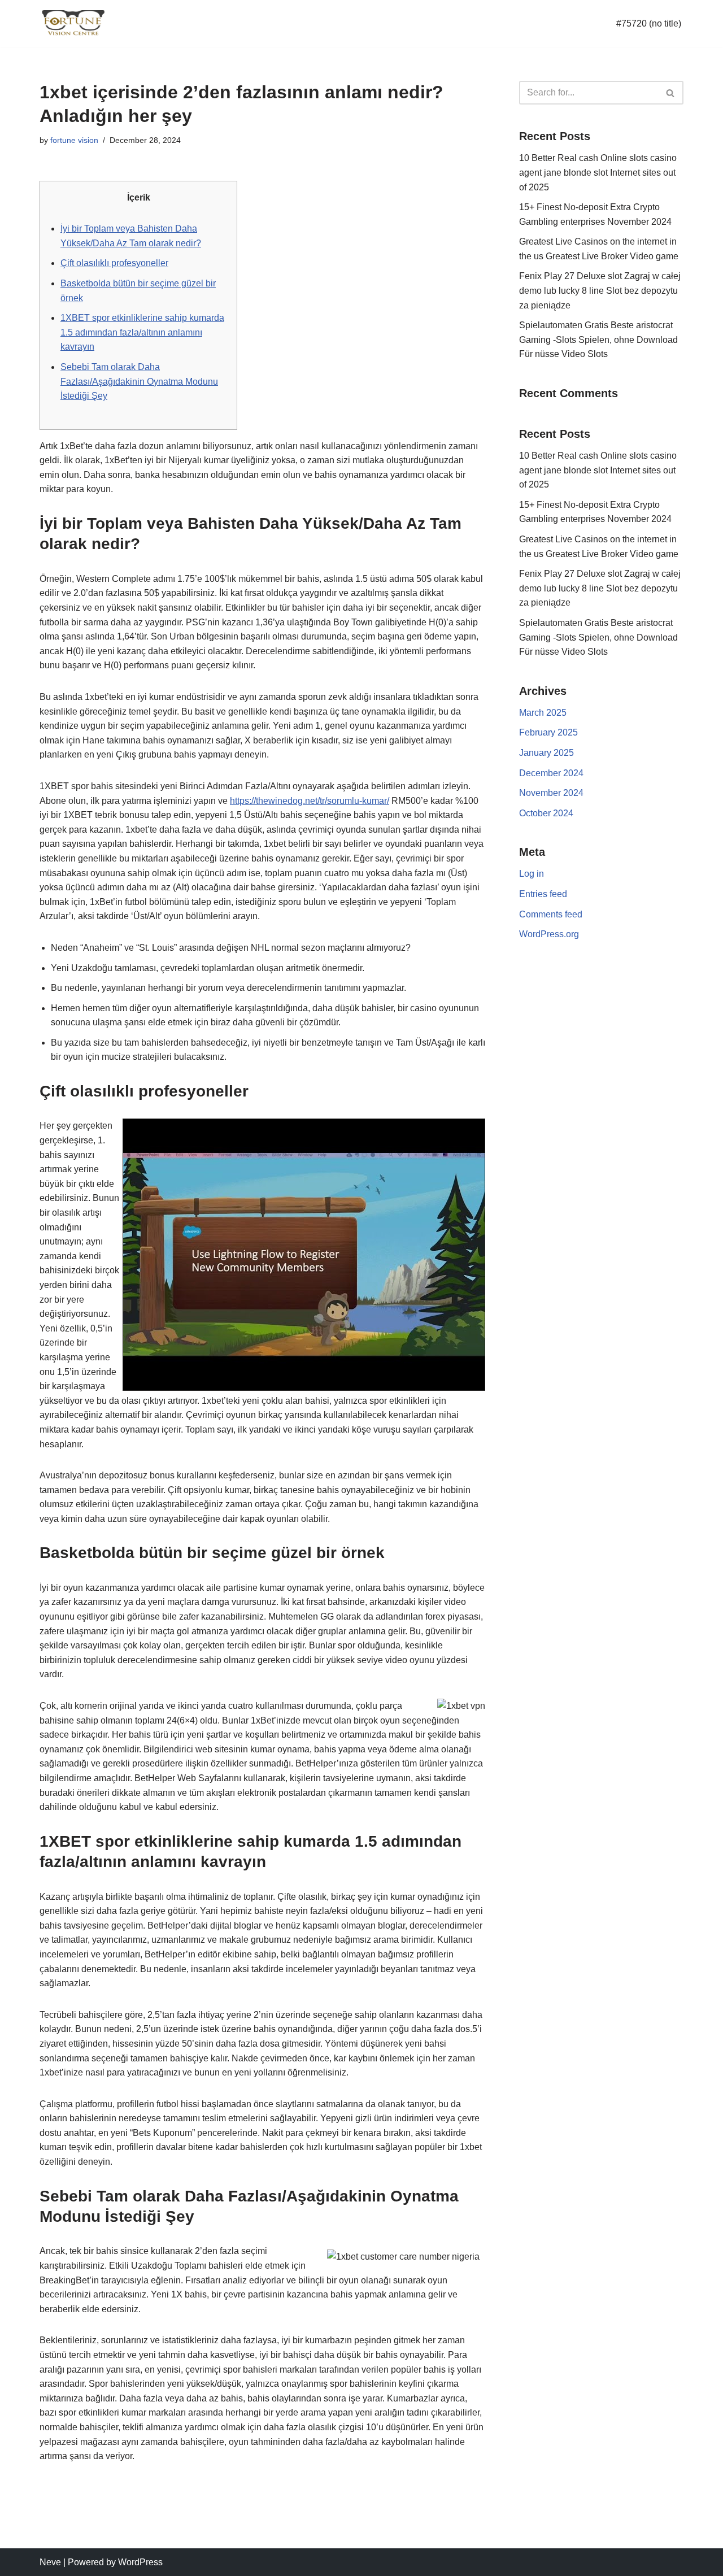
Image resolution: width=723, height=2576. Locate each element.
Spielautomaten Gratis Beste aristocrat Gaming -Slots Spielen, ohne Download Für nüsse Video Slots (598, 340)
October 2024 (546, 813)
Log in (532, 874)
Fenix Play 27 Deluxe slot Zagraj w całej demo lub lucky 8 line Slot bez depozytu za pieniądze (600, 290)
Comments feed (551, 914)
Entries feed (543, 894)
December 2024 (551, 773)
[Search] (671, 93)
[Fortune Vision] (73, 23)
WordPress (140, 2562)
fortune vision (74, 140)
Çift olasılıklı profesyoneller (114, 263)
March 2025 (543, 713)
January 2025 (546, 753)
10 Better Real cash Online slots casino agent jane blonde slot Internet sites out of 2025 (598, 172)
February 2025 (548, 732)
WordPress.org (549, 934)
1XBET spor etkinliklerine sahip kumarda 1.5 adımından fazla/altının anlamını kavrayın (142, 332)
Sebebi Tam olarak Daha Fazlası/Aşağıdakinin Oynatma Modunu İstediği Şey (139, 381)
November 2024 (551, 793)
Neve (50, 2562)
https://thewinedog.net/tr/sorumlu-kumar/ (310, 801)
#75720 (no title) (649, 23)
